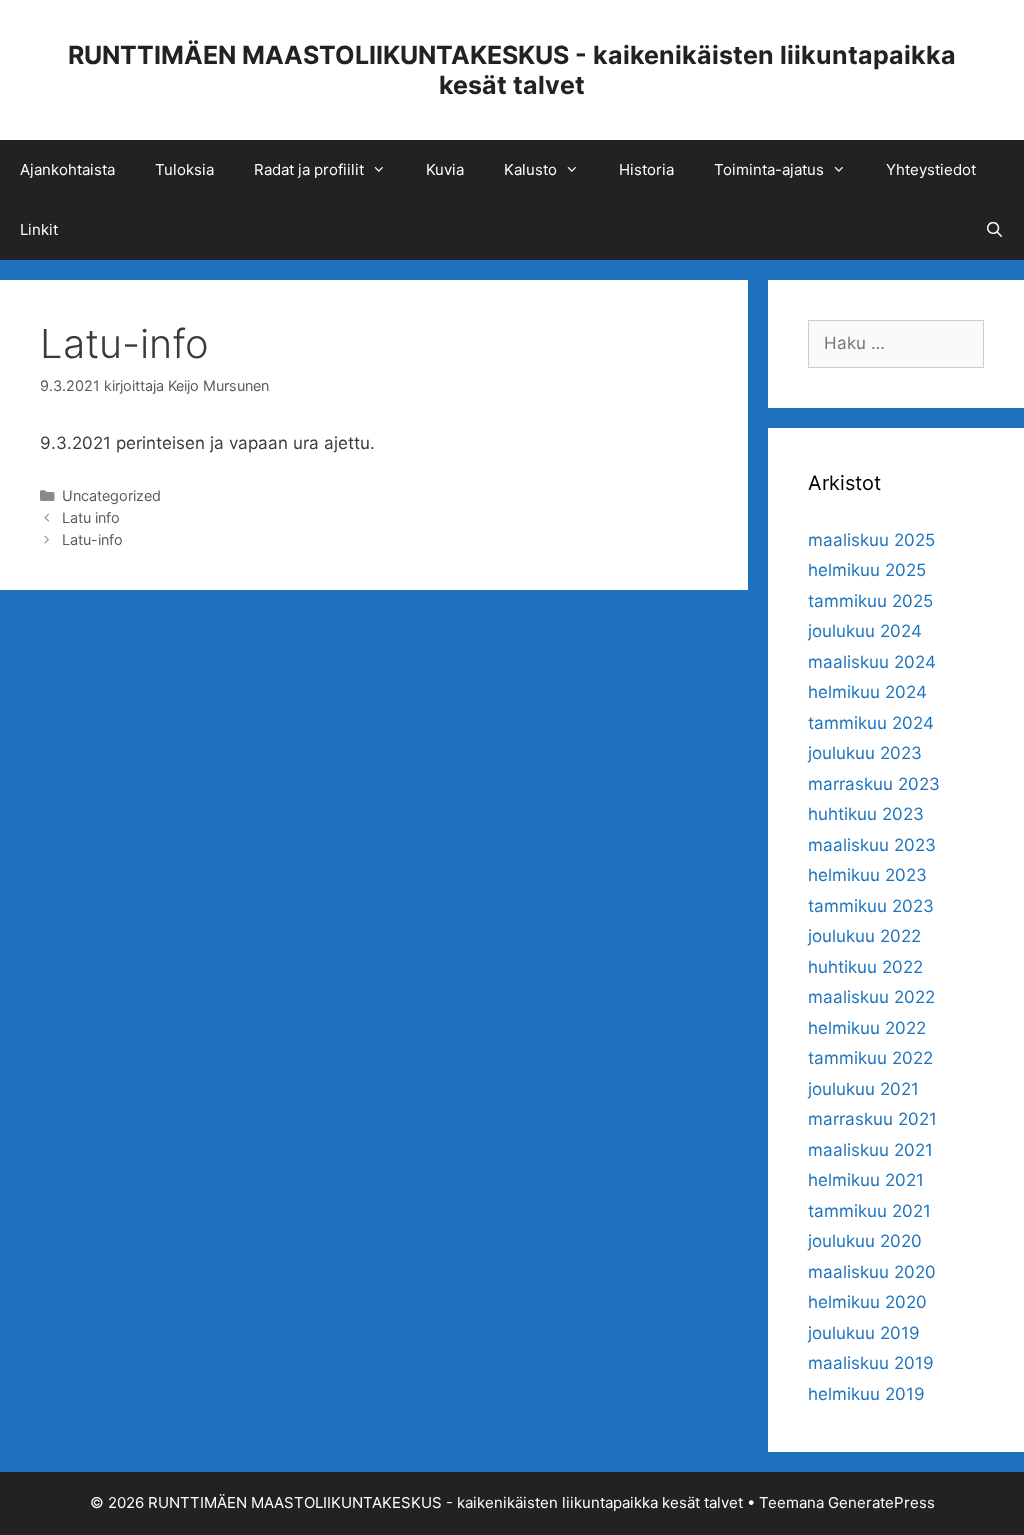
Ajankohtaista (67, 169)
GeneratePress (881, 1502)
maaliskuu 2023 (872, 845)
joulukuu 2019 (864, 1333)
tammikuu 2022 (870, 1058)
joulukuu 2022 (864, 936)
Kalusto (530, 169)
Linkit (39, 229)
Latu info (91, 517)
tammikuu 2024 (871, 723)
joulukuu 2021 (863, 1089)
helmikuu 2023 (867, 875)
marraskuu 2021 (872, 1119)
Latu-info (92, 539)
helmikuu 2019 (866, 1394)
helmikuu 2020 (867, 1302)
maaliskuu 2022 (871, 997)
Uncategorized (111, 495)
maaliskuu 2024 (872, 662)
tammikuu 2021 (869, 1211)
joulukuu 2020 (865, 1241)
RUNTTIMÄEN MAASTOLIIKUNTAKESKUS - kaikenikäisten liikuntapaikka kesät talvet (512, 70)
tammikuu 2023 (871, 906)
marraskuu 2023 (874, 784)
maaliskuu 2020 (872, 1272)
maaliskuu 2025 (871, 540)
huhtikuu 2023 (866, 814)
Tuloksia (184, 169)
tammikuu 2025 (870, 601)
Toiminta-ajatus (769, 169)
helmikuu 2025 (867, 570)
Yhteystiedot (931, 169)
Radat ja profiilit (309, 169)
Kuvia (445, 169)
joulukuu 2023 (865, 753)
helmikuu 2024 (867, 692)
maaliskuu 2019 (871, 1363)
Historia (646, 169)
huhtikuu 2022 (865, 967)
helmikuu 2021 (866, 1180)
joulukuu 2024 (865, 631)
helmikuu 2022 (867, 1028)
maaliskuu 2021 (870, 1150)
